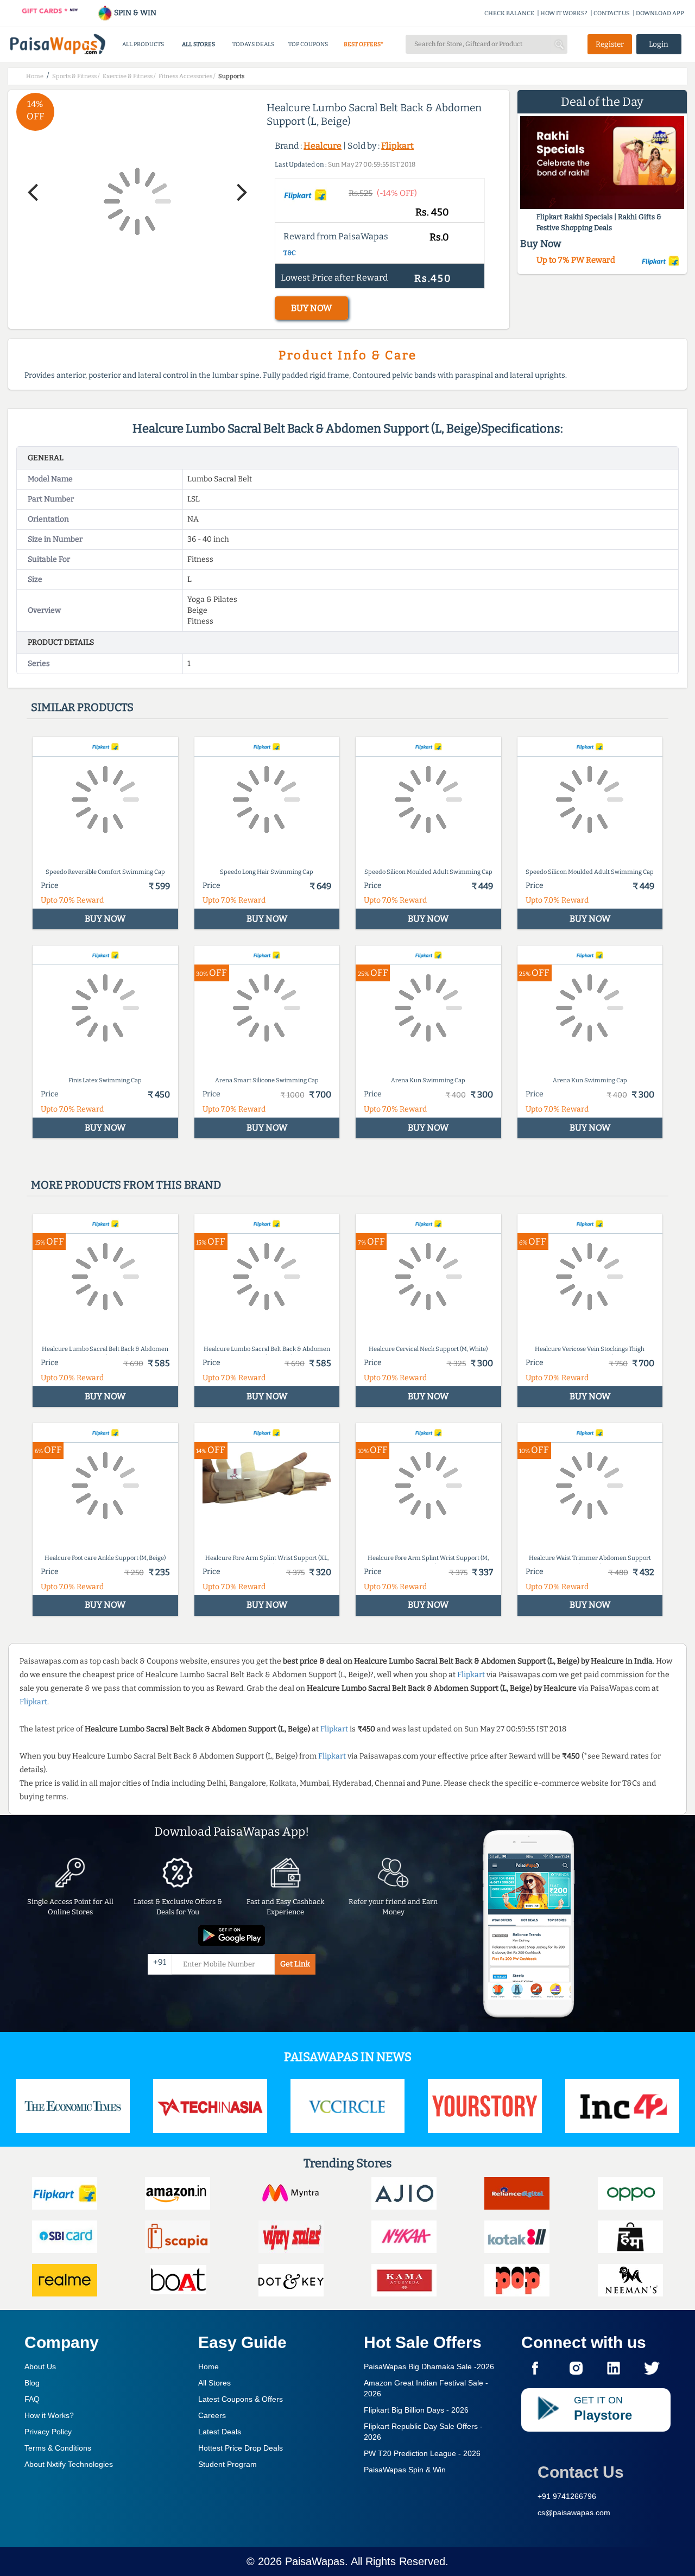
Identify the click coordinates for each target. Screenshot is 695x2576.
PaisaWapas (315, 2561)
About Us (40, 2366)
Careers (212, 2415)
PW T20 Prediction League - (422, 2453)
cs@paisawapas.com (574, 2512)
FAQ (32, 2399)
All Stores (214, 2383)
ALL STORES (198, 44)
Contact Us (581, 2472)
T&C (290, 253)
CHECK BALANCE (509, 13)
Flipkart (397, 146)
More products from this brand (126, 1185)
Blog (32, 2383)
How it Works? (49, 2415)
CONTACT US (612, 13)
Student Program (228, 2464)
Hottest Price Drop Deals (241, 2448)
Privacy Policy (48, 2432)
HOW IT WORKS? (564, 13)
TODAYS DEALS (253, 44)
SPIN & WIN (134, 13)
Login (659, 44)
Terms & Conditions (58, 2448)
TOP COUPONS (308, 44)
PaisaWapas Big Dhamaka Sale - (429, 2366)
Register (610, 44)
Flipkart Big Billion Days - (416, 2410)
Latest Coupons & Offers (241, 2399)
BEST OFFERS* (364, 44)
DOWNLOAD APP (660, 13)
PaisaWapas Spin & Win (405, 2470)
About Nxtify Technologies (69, 2464)
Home (208, 2366)
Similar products (82, 707)
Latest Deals (220, 2432)
